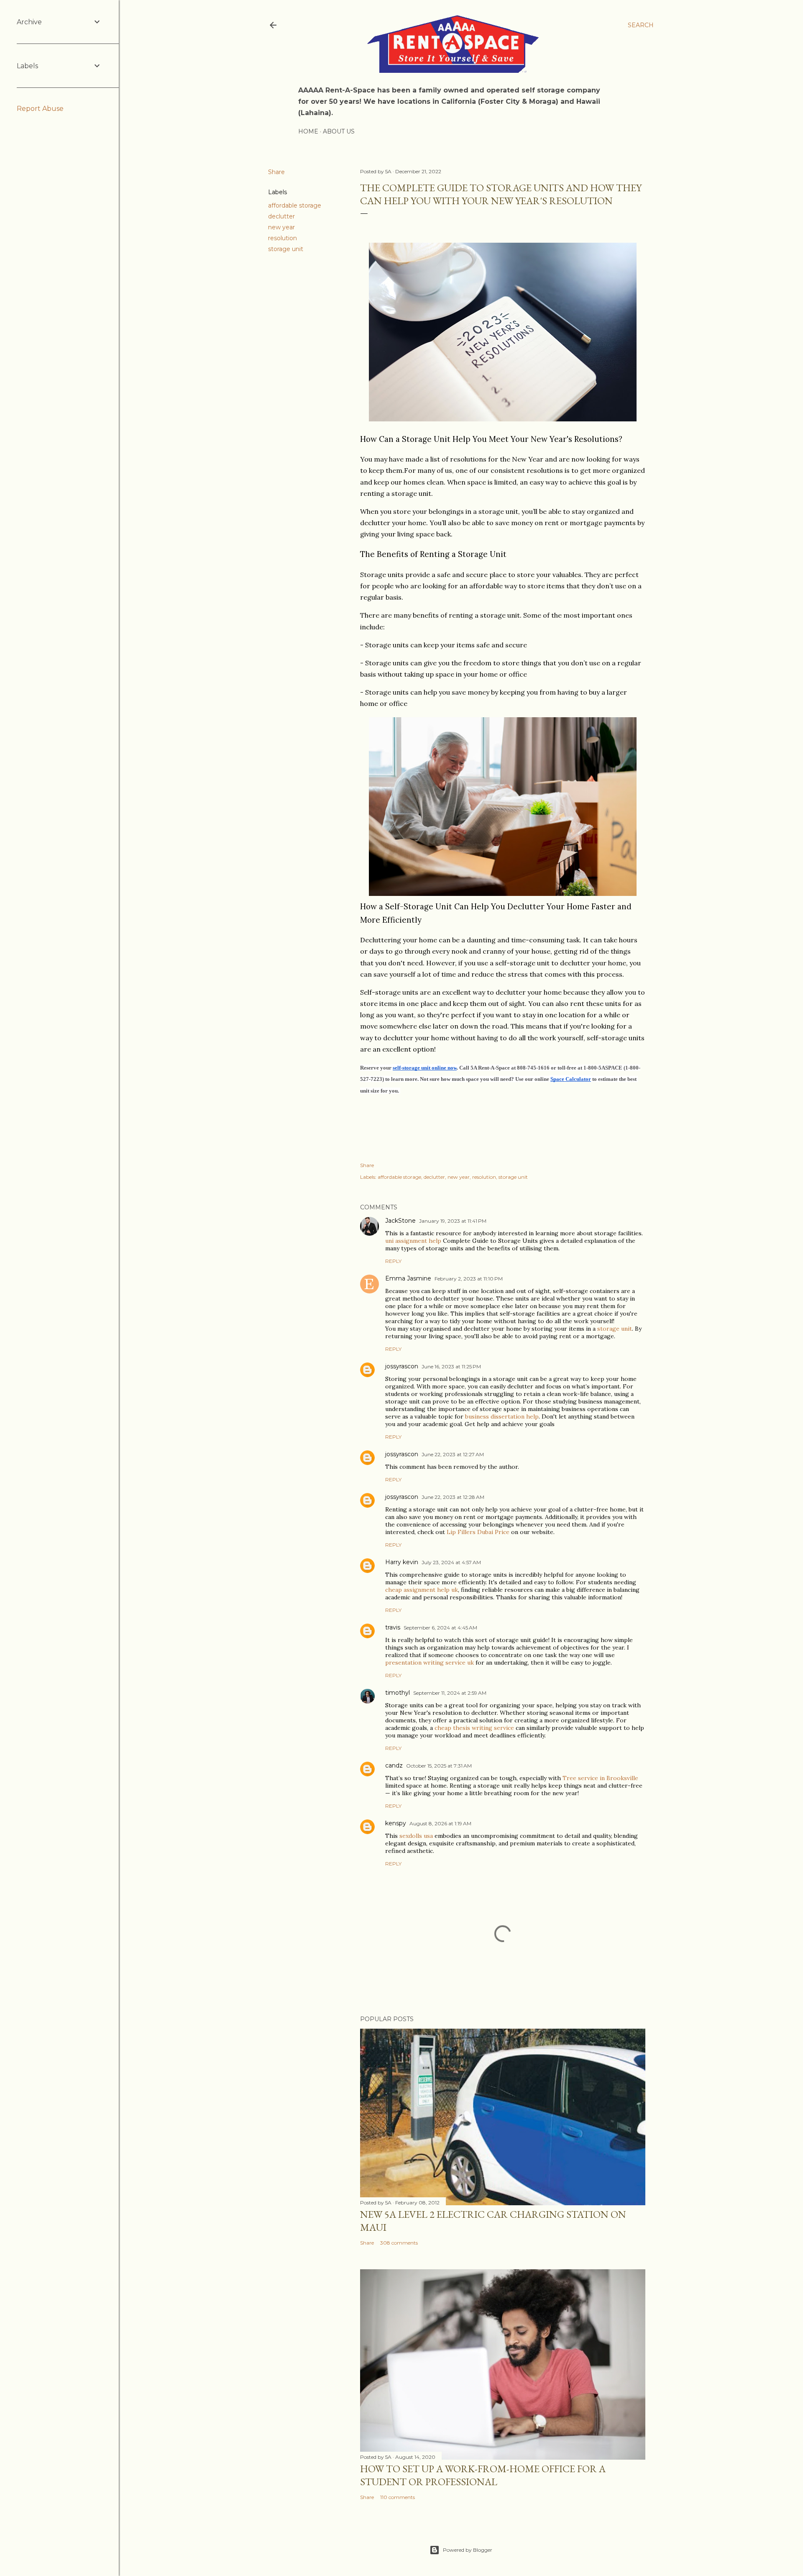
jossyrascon (402, 1366)
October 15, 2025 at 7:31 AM (439, 1766)
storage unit (286, 249)
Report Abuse (40, 109)
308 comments (399, 2243)
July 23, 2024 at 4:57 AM (451, 1562)
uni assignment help (413, 1241)
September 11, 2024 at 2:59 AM (450, 1693)
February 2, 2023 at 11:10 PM (469, 1279)
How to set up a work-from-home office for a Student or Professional (483, 2475)
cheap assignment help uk (422, 1590)
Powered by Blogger (468, 2550)
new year (281, 227)
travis (393, 1627)
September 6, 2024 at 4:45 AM (440, 1628)
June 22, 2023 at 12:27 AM (453, 1454)
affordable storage (295, 205)
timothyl (398, 1693)
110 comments (398, 2497)
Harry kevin (402, 1562)
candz (394, 1765)
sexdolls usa (416, 1836)
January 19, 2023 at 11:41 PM (453, 1221)
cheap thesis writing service (474, 1728)
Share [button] (276, 172)
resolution (283, 238)
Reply (393, 1261)
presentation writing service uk (430, 1663)
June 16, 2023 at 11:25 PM (451, 1366)
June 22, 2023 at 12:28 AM (453, 1497)
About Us (339, 131)
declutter (281, 216)
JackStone (400, 1221)
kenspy (396, 1823)
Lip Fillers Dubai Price (478, 1532)
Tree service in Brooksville (600, 1778)
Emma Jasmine (408, 1278)
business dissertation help (502, 1416)
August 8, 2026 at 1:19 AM (440, 1823)
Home (308, 131)
